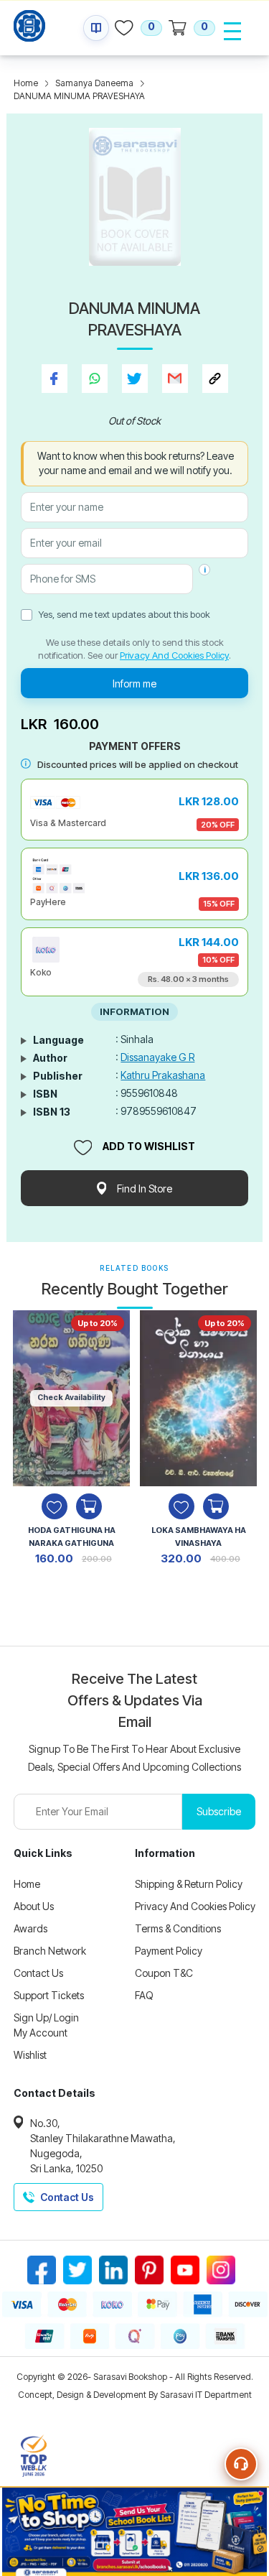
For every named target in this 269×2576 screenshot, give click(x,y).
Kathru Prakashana (163, 1075)
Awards (30, 1928)
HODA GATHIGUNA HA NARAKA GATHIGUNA (72, 1537)
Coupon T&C (164, 1973)
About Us (34, 1906)
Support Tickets (49, 1995)
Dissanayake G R (157, 1057)
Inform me (134, 684)
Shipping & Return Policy (189, 1884)
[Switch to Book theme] (96, 28)
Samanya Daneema (94, 83)
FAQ (144, 1995)
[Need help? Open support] (241, 2464)
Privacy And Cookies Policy (174, 655)
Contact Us (38, 1973)
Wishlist (30, 2055)
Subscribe (219, 1811)
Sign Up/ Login (46, 2017)
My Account (41, 2033)
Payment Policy (169, 1951)
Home (26, 83)
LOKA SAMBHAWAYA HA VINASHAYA (199, 1537)
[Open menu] (232, 31)
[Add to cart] (89, 1506)
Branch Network (50, 1951)
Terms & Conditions (178, 1928)
